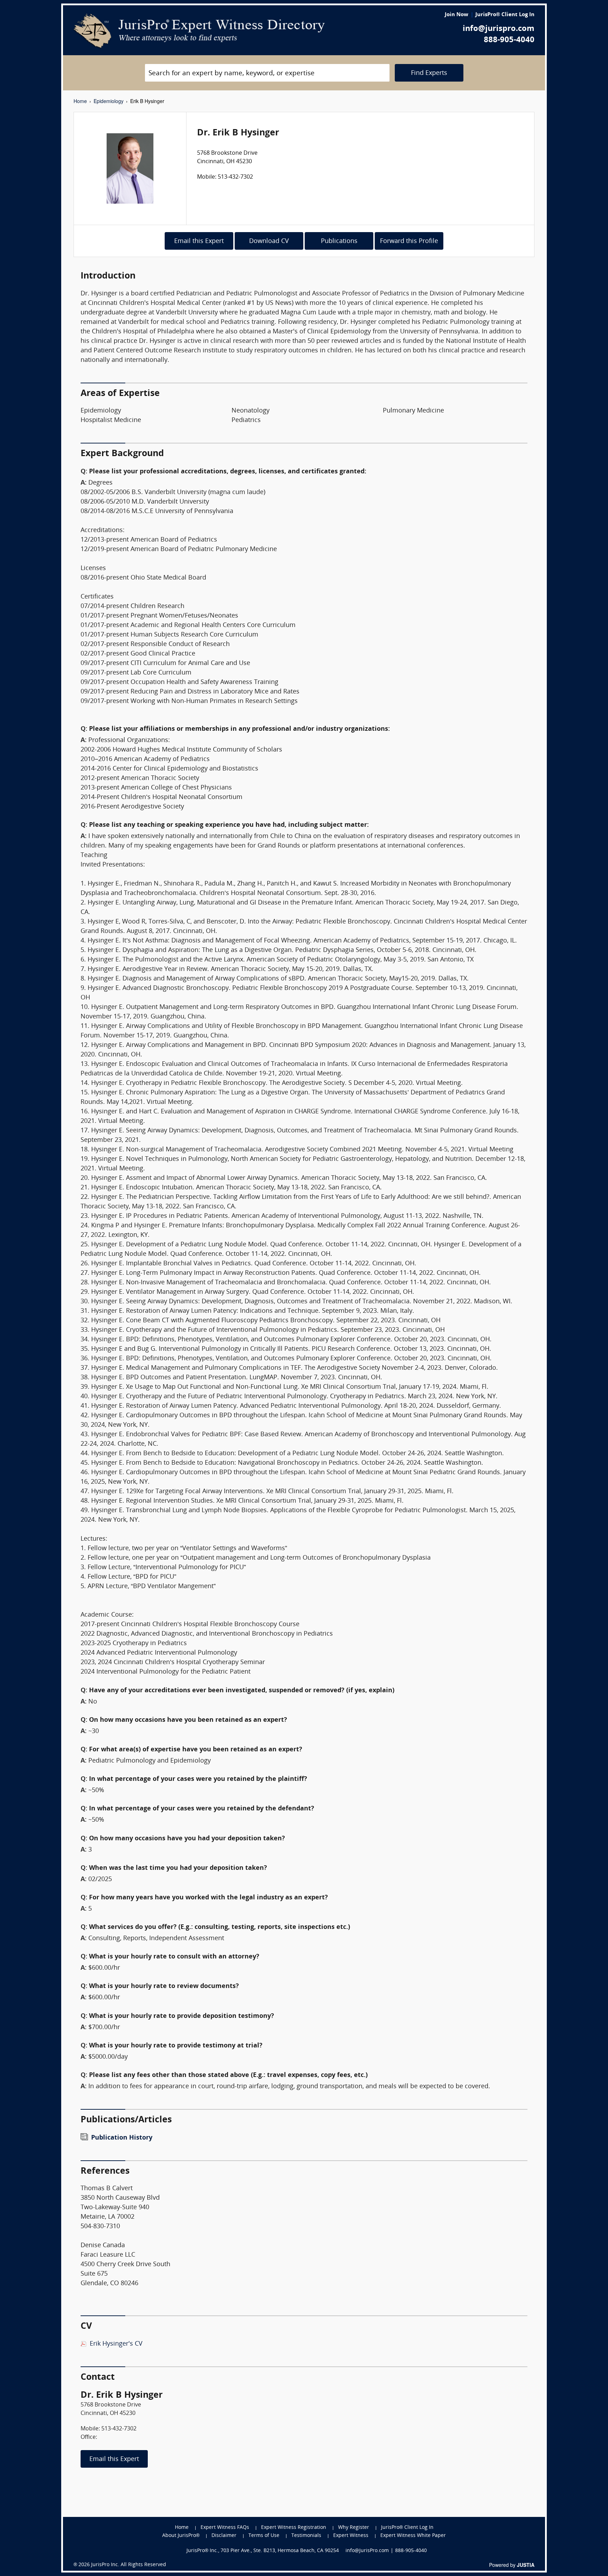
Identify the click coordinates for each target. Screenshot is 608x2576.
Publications (339, 241)
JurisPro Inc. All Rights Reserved (129, 2565)
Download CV (269, 241)
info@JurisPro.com (367, 2551)
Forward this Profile (409, 241)
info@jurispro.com (499, 29)
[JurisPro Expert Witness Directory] (199, 31)
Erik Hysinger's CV (116, 2344)
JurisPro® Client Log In (505, 15)
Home (80, 101)
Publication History (122, 2138)
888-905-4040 (509, 40)
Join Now (457, 15)
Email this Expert (199, 241)
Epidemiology (109, 101)
